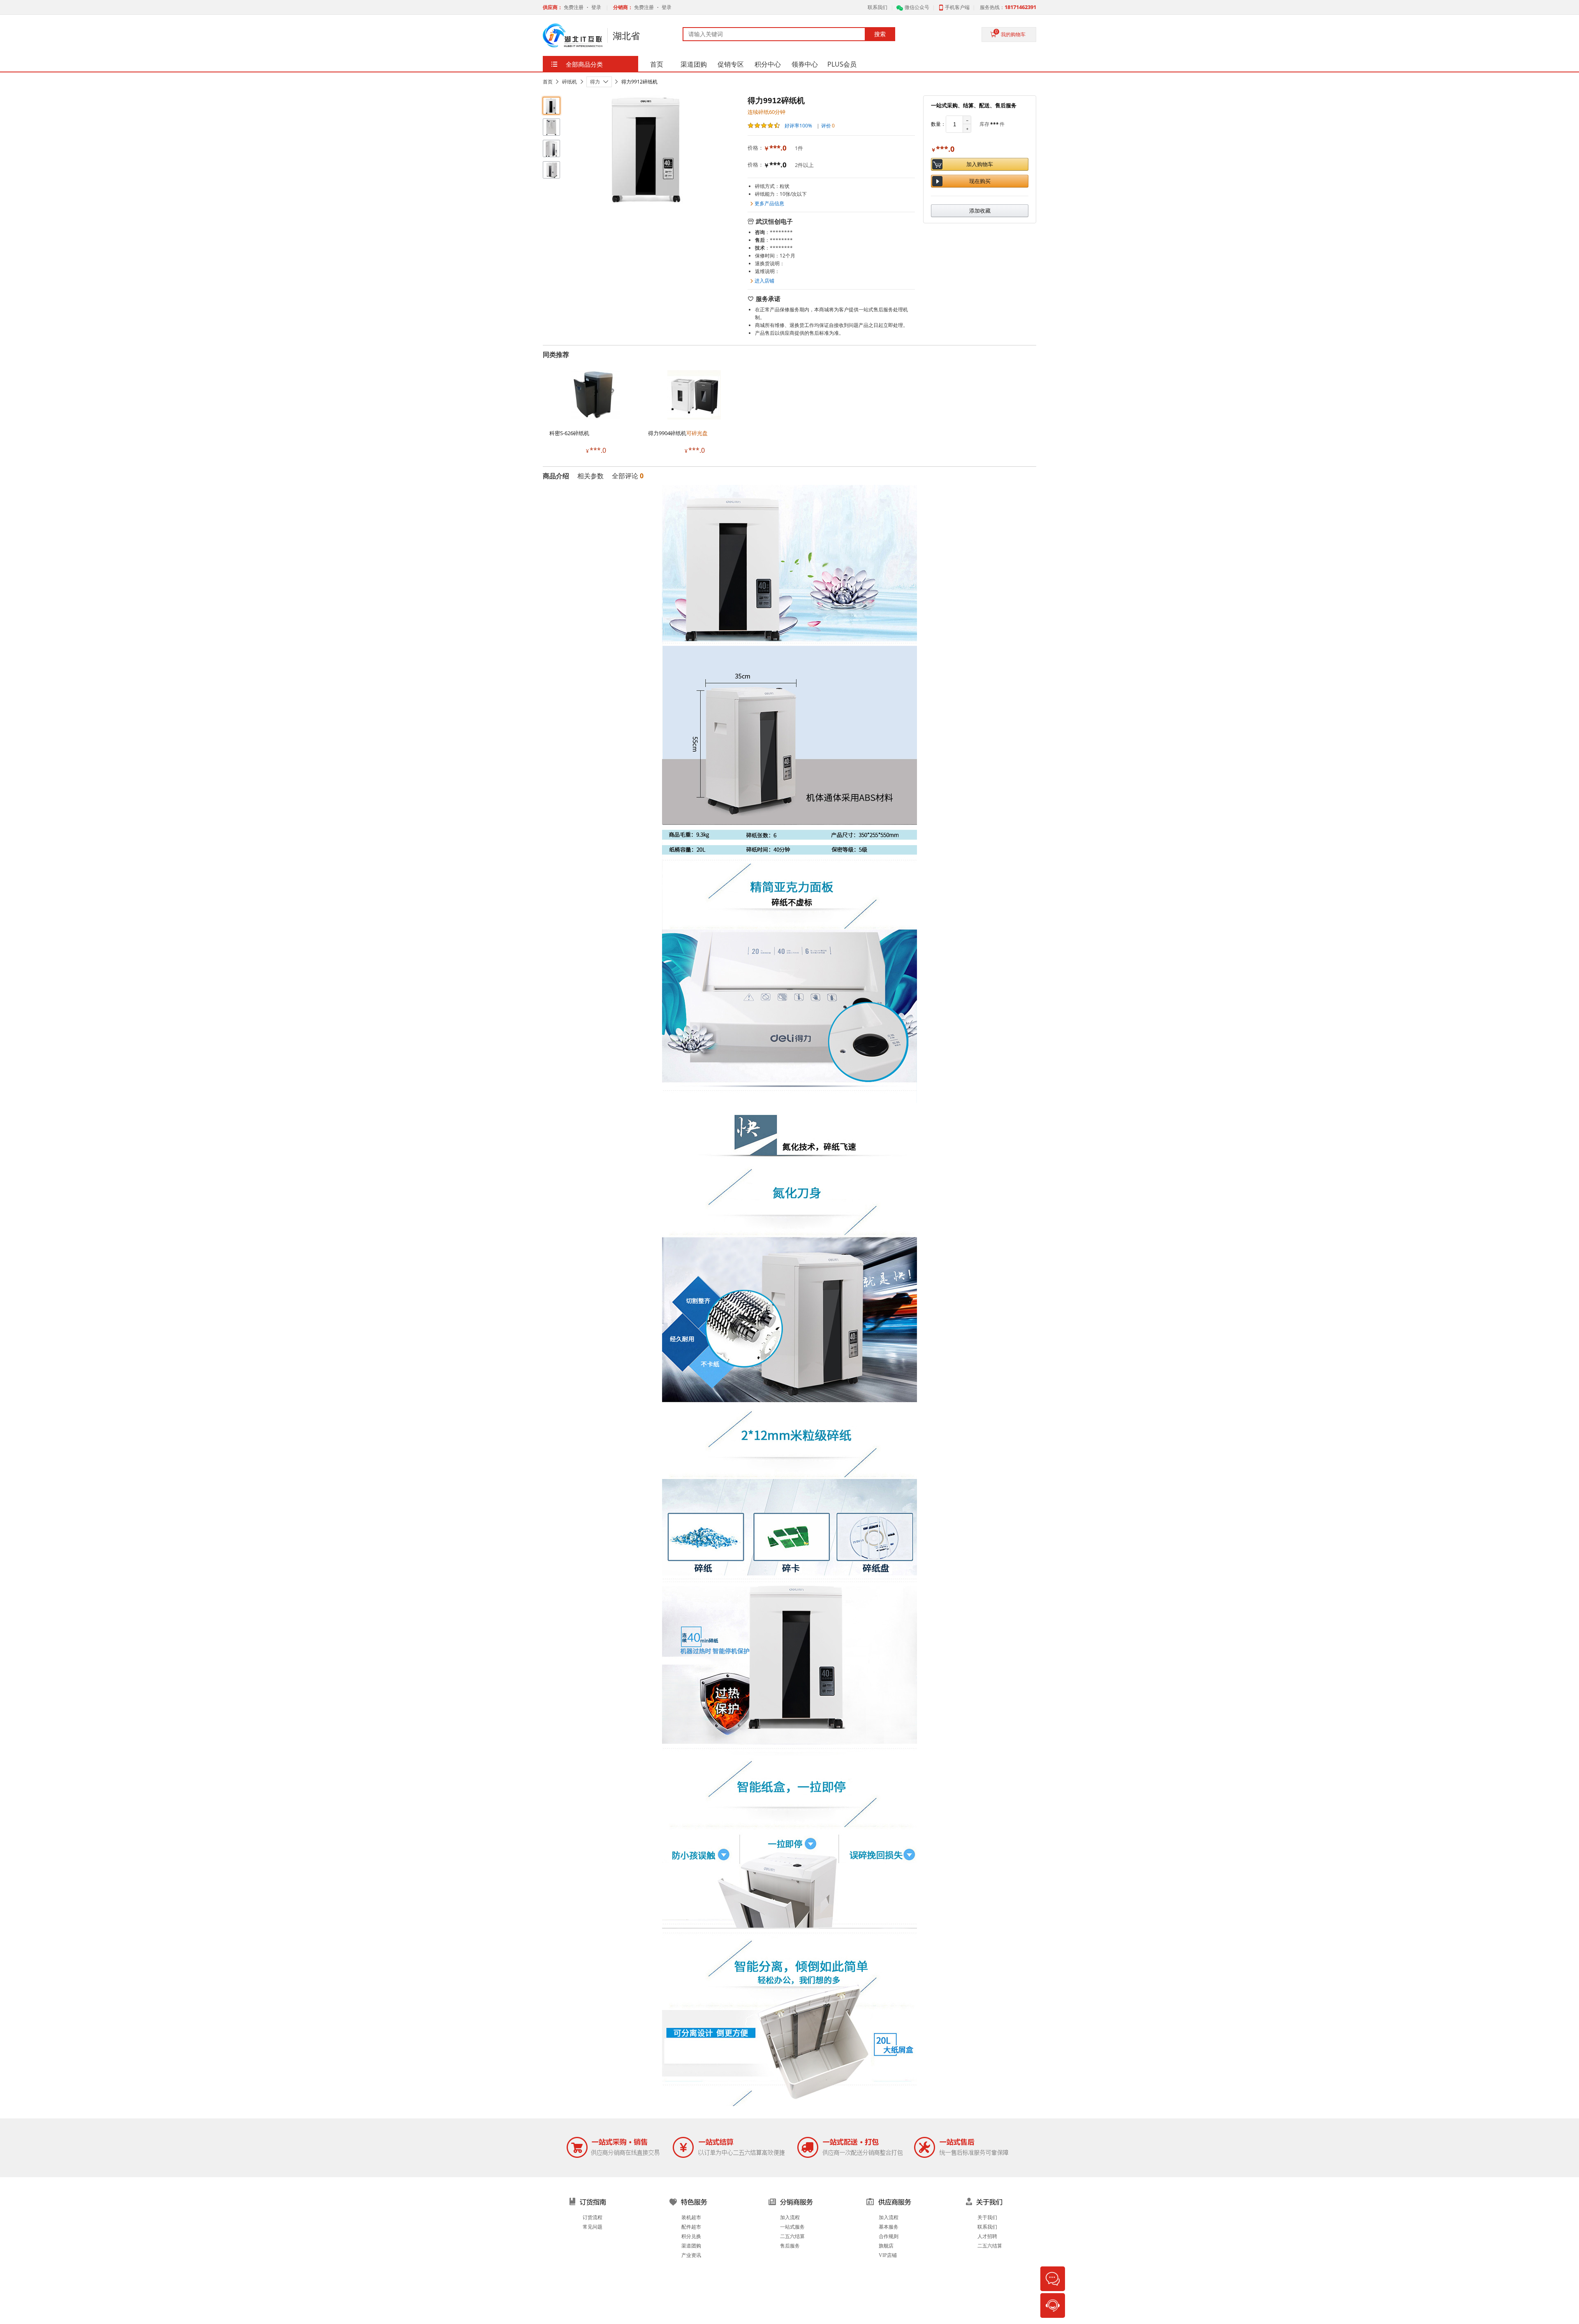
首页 (548, 82)
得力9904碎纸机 (678, 433)
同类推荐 (556, 355)
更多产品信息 (769, 203)
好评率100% (798, 126)
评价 (828, 126)
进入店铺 (764, 281)
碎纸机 (570, 82)
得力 (595, 82)
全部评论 (628, 476)
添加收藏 (980, 211)
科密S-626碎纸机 (569, 433)
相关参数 (590, 476)
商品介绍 (556, 476)
